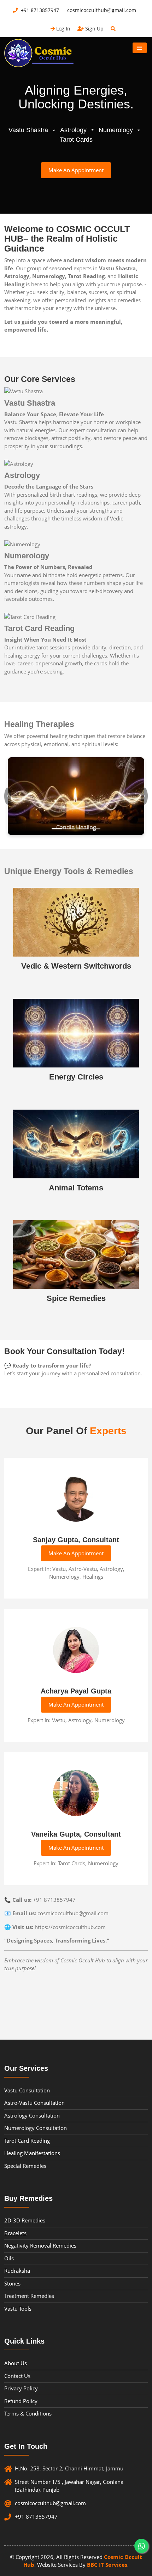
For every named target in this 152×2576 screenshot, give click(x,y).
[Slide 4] (95, 829)
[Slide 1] (57, 829)
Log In (63, 29)
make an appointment (76, 170)
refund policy (21, 2401)
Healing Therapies (39, 724)
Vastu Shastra (30, 403)
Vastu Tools (18, 2309)
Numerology (27, 556)
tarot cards (76, 140)
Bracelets (15, 2233)
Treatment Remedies (29, 2296)
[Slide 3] (82, 829)
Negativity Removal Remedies (40, 2245)
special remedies (25, 2166)
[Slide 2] (70, 829)
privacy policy (21, 2388)
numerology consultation (36, 2128)
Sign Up (94, 29)
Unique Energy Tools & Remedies (69, 871)
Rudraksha (17, 2271)
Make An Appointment (76, 1553)
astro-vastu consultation (34, 2103)
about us (16, 2363)
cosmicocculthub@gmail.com (101, 10)
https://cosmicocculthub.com (70, 1927)
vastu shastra (28, 130)
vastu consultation (27, 2090)
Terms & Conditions (28, 2413)
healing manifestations (32, 2153)
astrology (73, 130)
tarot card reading (27, 2141)
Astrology (22, 475)
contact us (17, 2376)
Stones (12, 2283)
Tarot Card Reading (39, 628)
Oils (9, 2258)
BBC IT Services (107, 2565)
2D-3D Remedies (25, 2220)
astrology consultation (32, 2115)
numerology (116, 130)
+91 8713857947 (40, 10)
